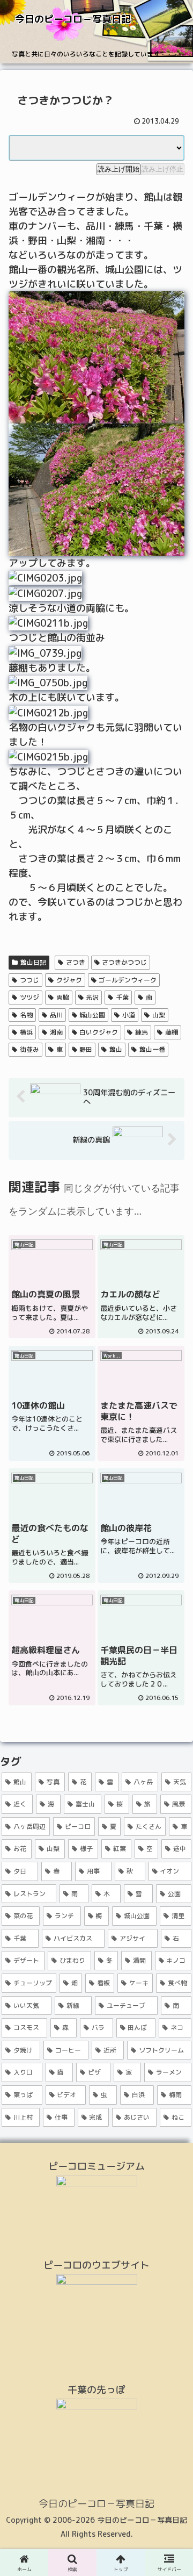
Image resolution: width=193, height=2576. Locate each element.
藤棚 (172, 1032)
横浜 (26, 1032)
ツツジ (29, 997)
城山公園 (92, 1015)
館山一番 (152, 1049)
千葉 (122, 997)
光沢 (92, 997)
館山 (116, 1049)
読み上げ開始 (118, 169)
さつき (76, 962)
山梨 (159, 1015)
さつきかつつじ (124, 962)
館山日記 (33, 962)
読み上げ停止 (162, 169)
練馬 (142, 1032)
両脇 (63, 997)
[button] (172, 1883)
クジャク (69, 980)
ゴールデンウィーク (128, 980)
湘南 (56, 1032)
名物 (26, 1015)
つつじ (29, 980)
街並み (29, 1049)
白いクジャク (99, 1032)
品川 (56, 1015)
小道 (129, 1015)
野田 (86, 1049)
